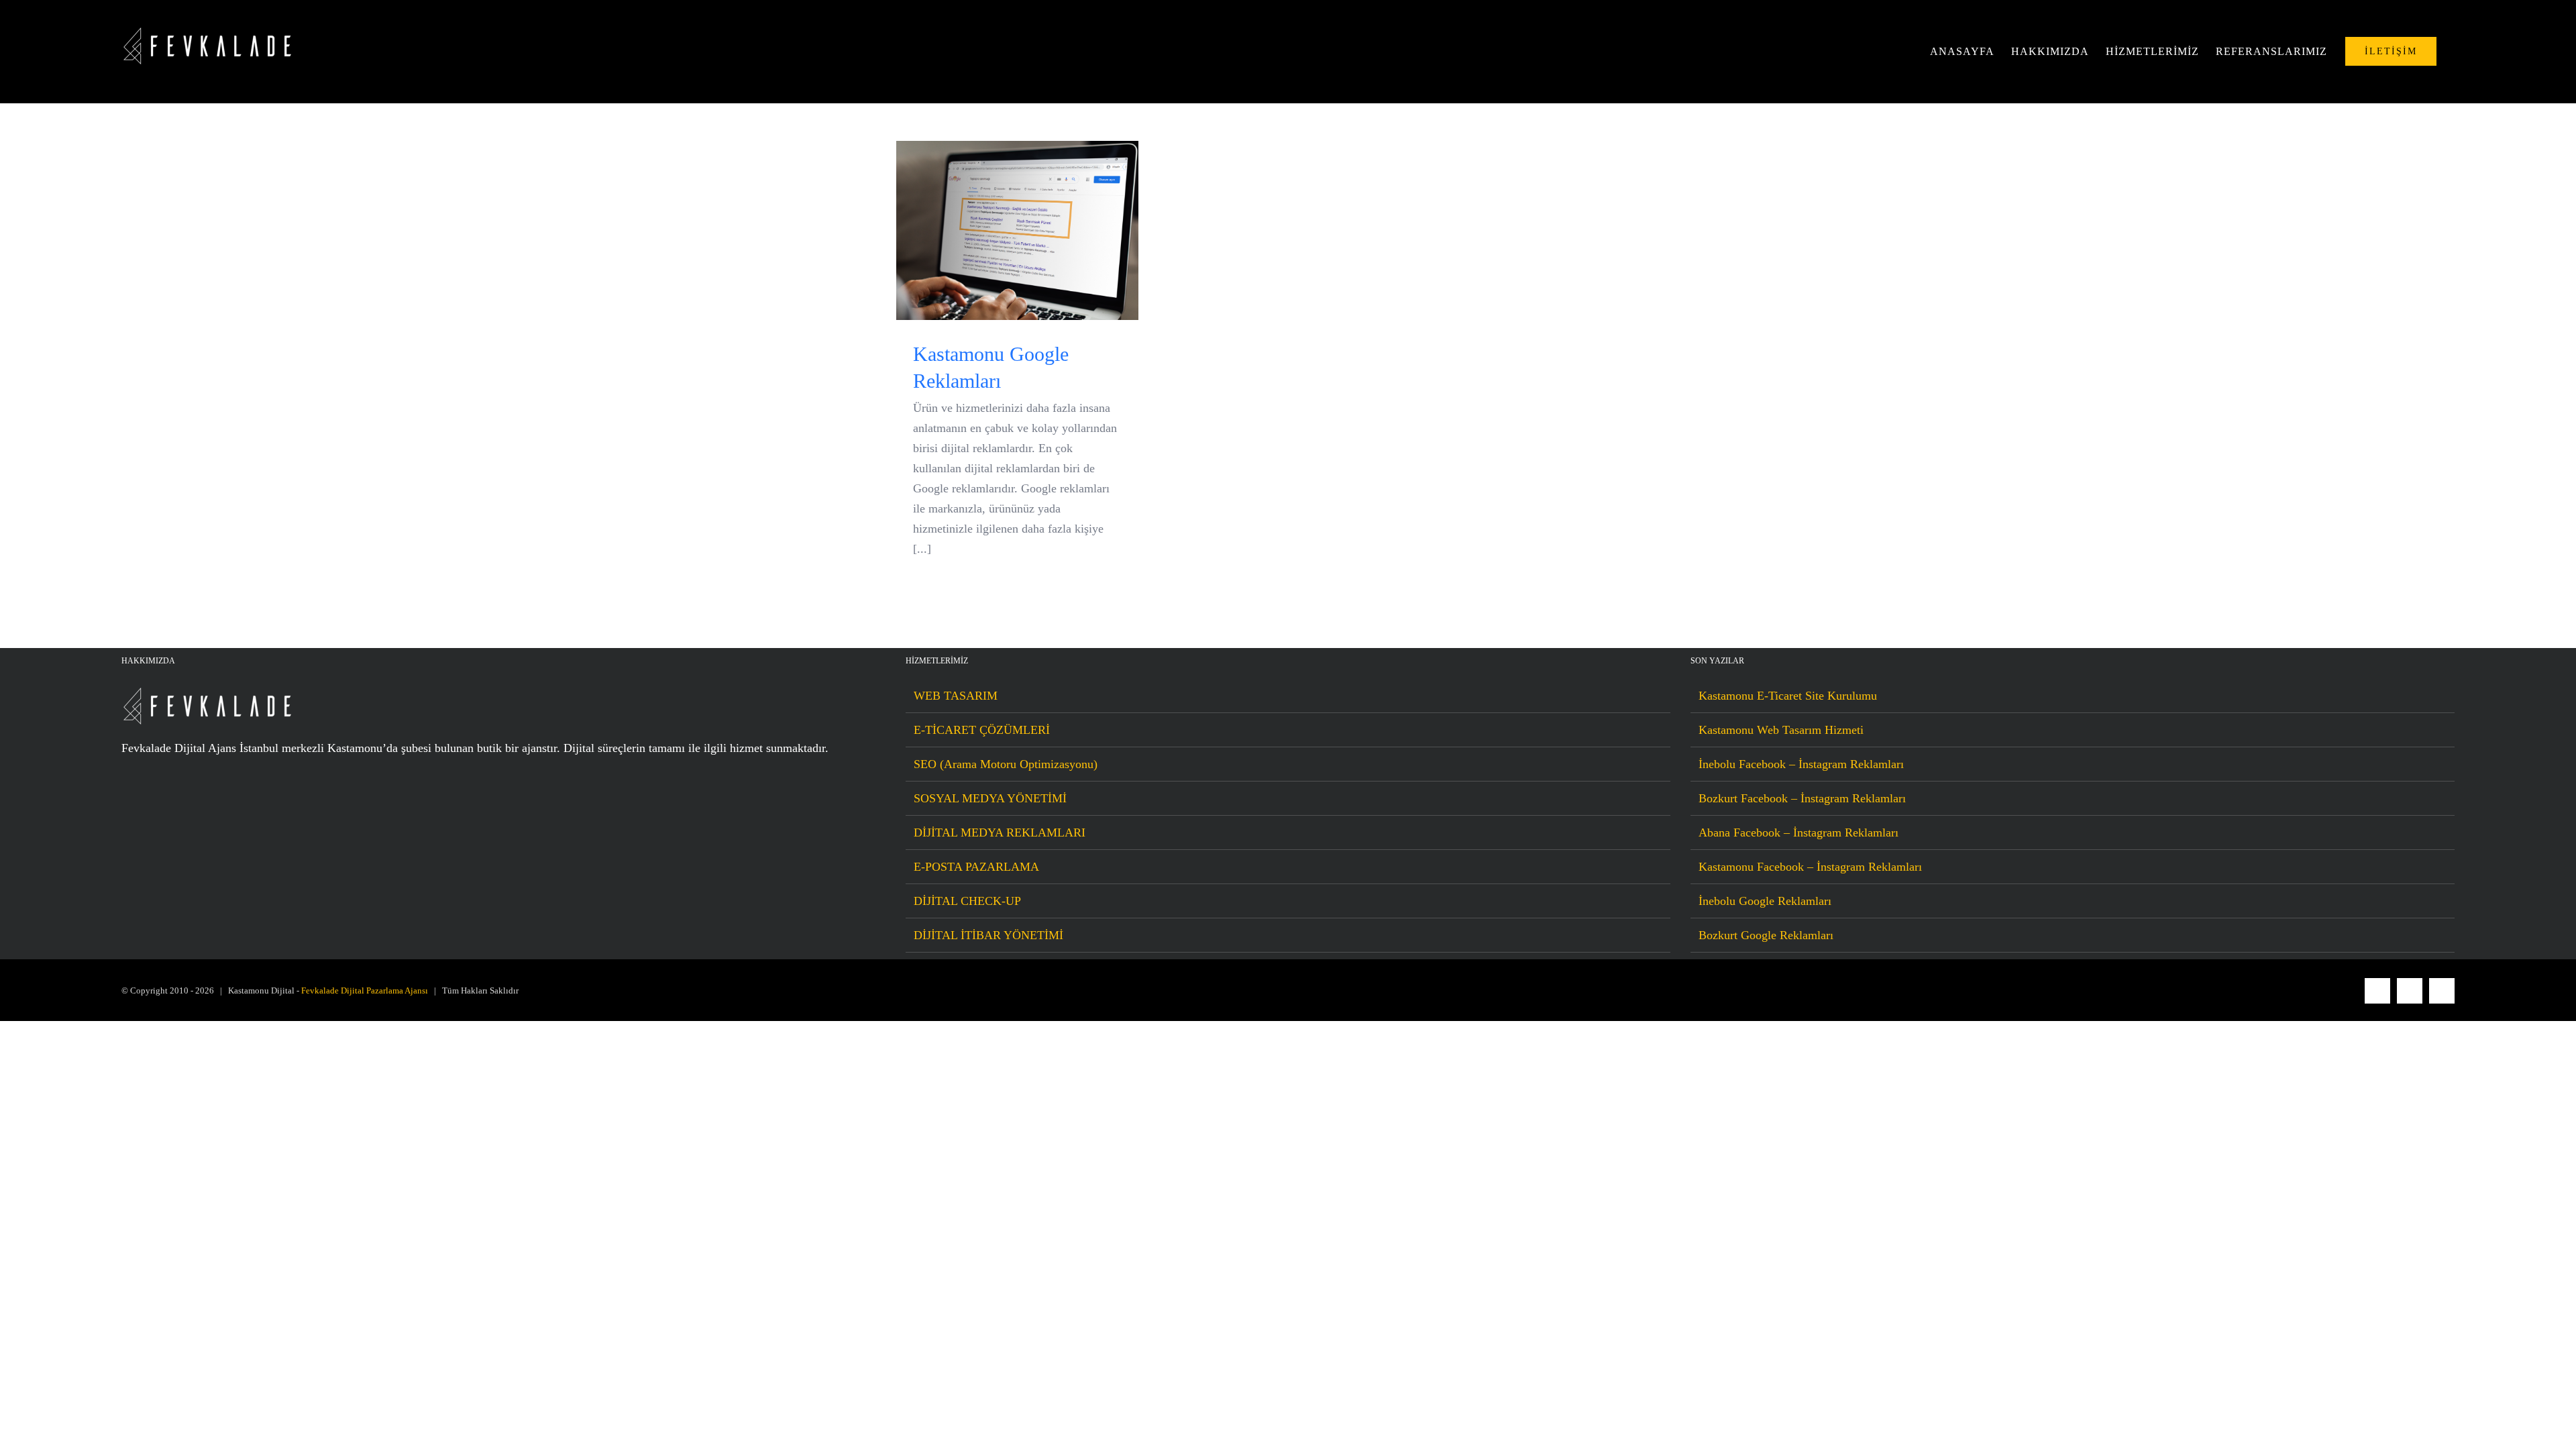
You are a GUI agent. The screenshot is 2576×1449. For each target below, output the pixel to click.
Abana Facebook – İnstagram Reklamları (1799, 833)
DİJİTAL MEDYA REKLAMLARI (1000, 833)
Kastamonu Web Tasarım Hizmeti (1781, 730)
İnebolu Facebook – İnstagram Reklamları (1801, 764)
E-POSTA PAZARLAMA (976, 867)
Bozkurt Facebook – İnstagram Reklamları (1802, 798)
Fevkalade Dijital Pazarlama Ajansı (365, 990)
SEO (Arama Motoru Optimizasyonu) (1006, 764)
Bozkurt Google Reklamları (1766, 935)
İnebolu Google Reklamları (1765, 901)
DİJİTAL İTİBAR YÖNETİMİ (988, 935)
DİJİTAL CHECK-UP (967, 901)
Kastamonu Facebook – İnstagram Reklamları (1810, 867)
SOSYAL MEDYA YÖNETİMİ (990, 798)
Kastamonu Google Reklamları (1017, 230)
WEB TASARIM (956, 696)
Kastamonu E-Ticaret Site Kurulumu (1788, 696)
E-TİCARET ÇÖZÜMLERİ (982, 730)
